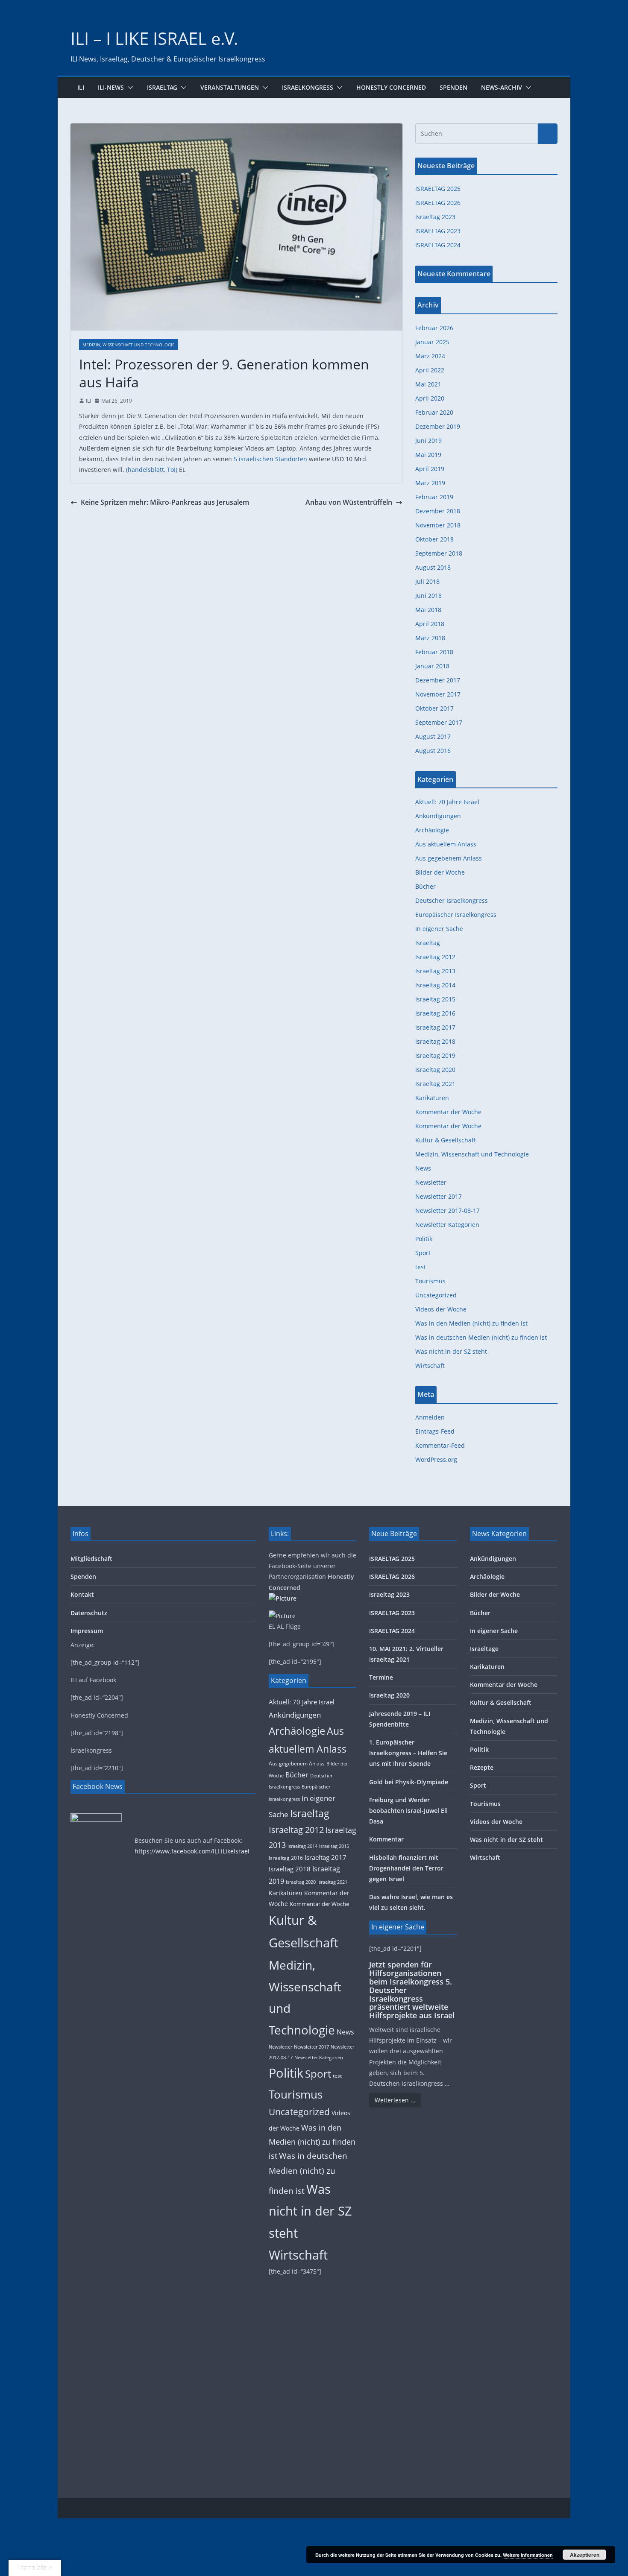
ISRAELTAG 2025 (438, 189)
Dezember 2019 (438, 426)
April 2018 (430, 624)
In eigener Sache (439, 929)
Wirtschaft (430, 1366)
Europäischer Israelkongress (456, 915)
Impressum (87, 1631)
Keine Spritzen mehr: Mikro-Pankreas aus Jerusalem (165, 502)
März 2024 (430, 356)
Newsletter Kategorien (447, 1225)
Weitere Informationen (528, 2555)
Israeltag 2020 (435, 1070)
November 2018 (438, 525)
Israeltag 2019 (435, 1055)
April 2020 (430, 398)
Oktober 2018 (434, 539)
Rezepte (482, 1767)
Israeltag (162, 87)
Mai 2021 (428, 384)
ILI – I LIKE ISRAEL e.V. (154, 38)
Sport (423, 1253)
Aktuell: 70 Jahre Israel (447, 802)
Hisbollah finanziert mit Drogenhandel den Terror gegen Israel (406, 1868)
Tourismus (430, 1281)
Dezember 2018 (438, 511)
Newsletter (431, 1182)
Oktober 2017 (434, 708)
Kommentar (386, 1839)
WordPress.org (436, 1459)
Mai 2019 (428, 455)
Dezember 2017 (438, 680)
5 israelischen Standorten (270, 459)
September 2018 (439, 553)
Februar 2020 (434, 412)
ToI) (172, 470)
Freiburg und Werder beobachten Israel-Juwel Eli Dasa (408, 1811)
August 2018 (433, 567)
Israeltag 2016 (435, 1013)
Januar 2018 (432, 666)
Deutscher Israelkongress (452, 900)
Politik (424, 1239)
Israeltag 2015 (435, 999)
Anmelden (430, 1417)
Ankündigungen (438, 816)
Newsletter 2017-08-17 (448, 1210)
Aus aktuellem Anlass (446, 844)
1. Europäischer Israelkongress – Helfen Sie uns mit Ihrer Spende (408, 1753)
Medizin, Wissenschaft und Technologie (129, 345)
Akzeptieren (585, 2555)
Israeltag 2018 (435, 1041)
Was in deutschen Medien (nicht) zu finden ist (481, 1337)
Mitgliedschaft (91, 1559)
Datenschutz (89, 1613)
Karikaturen (432, 1098)
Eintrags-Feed (435, 1431)
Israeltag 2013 (435, 971)
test (421, 1267)
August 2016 (433, 751)
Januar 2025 (432, 342)
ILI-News (111, 87)
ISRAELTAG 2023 (438, 231)
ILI (81, 87)
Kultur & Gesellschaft (446, 1140)
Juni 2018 (428, 596)
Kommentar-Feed (440, 1445)
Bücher (426, 886)
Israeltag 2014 (435, 985)
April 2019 (430, 469)
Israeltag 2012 (435, 957)
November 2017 (438, 694)
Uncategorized (436, 1295)
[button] (129, 88)
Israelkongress (308, 87)
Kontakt (82, 1594)
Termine (381, 1677)
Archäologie (432, 830)
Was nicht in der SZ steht (451, 1351)
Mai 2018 (428, 610)
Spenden (453, 87)
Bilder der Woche (440, 872)
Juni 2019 (428, 441)
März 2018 (430, 638)
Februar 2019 (434, 497)
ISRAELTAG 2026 (438, 203)
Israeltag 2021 (435, 1084)
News (423, 1168)
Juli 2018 (427, 581)
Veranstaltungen (230, 87)
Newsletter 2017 (439, 1196)
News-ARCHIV (502, 87)
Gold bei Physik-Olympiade (409, 1782)
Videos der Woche (441, 1309)
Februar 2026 (434, 328)
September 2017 (439, 722)
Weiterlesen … (395, 2100)
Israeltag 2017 (435, 1027)
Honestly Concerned (391, 87)
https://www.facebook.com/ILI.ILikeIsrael (192, 1851)
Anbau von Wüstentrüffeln (349, 502)
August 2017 (433, 736)
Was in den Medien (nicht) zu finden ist (471, 1323)
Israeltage (484, 1649)
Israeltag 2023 (435, 217)
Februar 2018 (434, 652)
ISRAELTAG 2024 (438, 245)
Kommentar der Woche (448, 1112)
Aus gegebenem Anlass (449, 858)
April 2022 (430, 370)
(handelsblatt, (146, 470)
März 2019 (430, 483)
